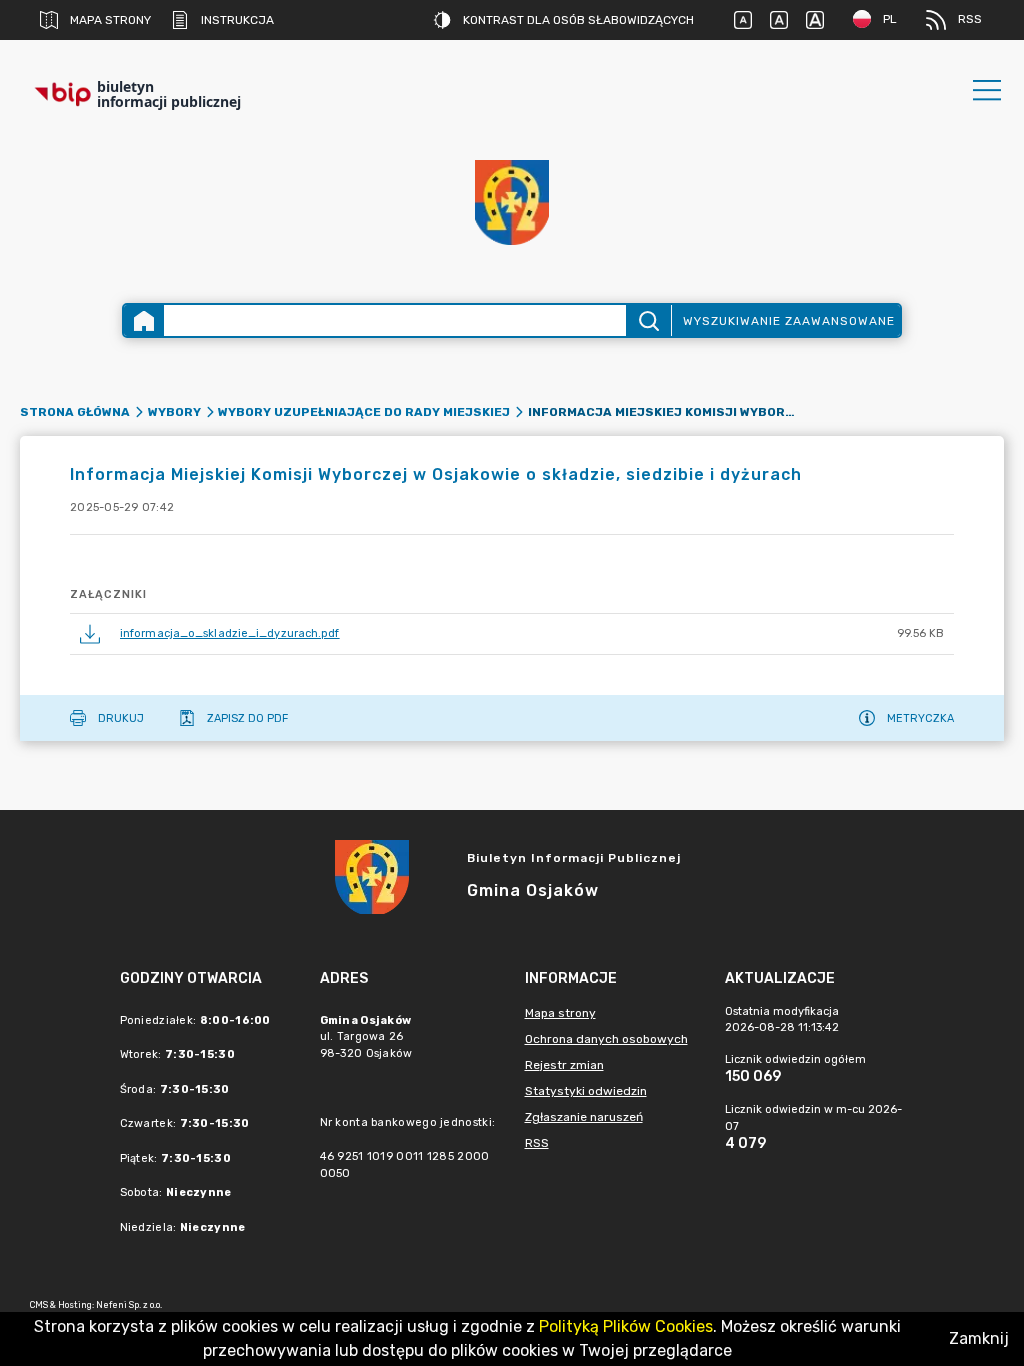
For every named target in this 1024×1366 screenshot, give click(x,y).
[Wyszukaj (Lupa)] (648, 320)
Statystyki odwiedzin (586, 1091)
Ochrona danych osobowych (606, 1039)
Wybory (174, 412)
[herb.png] (512, 202)
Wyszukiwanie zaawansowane (789, 321)
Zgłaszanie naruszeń (584, 1117)
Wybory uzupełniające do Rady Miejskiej (364, 412)
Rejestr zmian (564, 1065)
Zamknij (979, 1338)
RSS (970, 19)
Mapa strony (110, 20)
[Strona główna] (144, 320)
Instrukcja (237, 20)
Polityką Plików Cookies (626, 1326)
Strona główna (75, 412)
